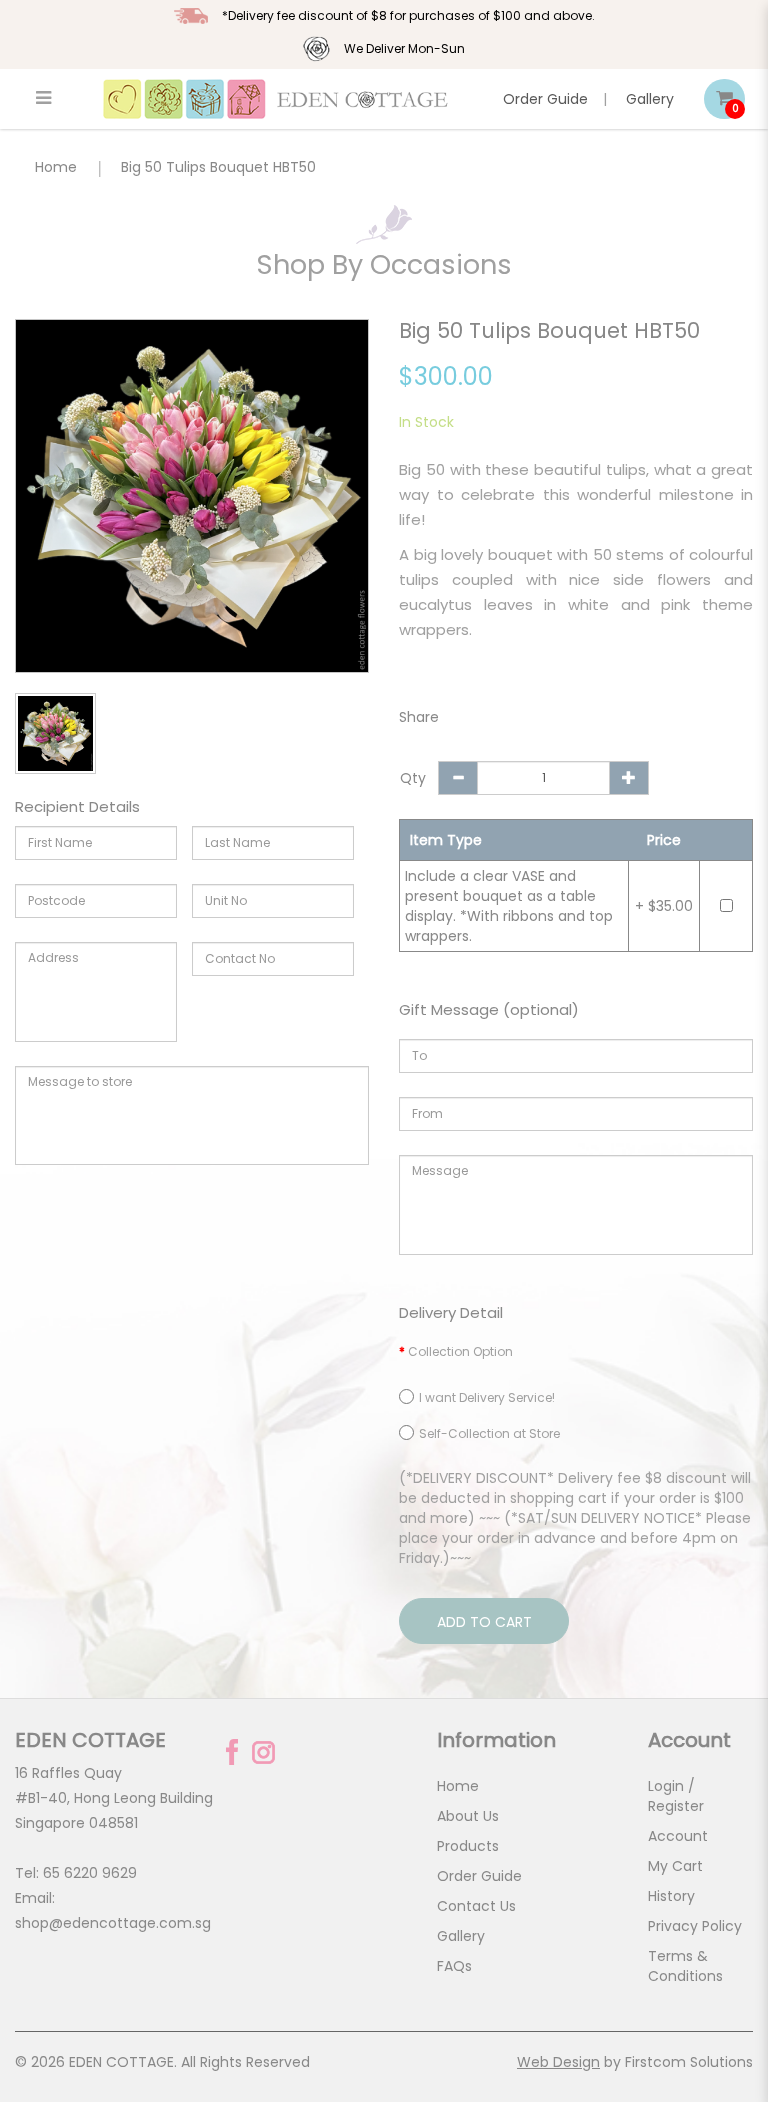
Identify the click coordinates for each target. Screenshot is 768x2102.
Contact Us (476, 1906)
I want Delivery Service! (487, 1397)
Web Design (558, 2062)
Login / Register (676, 1796)
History (671, 1896)
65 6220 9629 (90, 1873)
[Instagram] (263, 1752)
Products (468, 1846)
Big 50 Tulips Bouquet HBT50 (218, 167)
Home (56, 167)
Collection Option (460, 1351)
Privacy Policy (695, 1926)
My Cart (675, 1866)
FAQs (454, 1966)
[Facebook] (232, 1752)
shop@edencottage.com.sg (113, 1923)
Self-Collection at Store (489, 1433)
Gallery (650, 99)
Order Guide (545, 99)
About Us (468, 1816)
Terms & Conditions (685, 1966)
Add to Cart (484, 1622)
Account (678, 1836)
